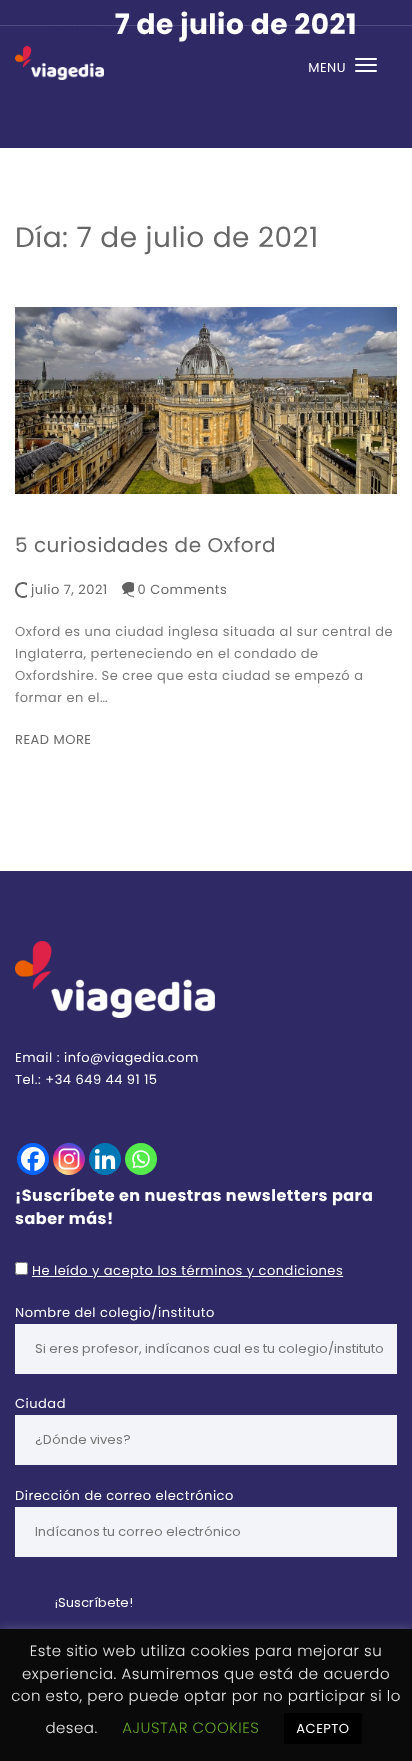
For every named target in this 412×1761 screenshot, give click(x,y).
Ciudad (40, 1403)
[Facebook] (33, 1159)
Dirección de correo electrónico (124, 1495)
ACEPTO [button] (322, 1728)
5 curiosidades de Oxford (145, 545)
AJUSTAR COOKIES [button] (190, 1728)
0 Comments (183, 589)
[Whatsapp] (141, 1159)
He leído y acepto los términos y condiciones (187, 1270)
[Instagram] (69, 1159)
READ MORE (53, 739)
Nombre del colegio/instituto (115, 1312)
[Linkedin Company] (105, 1159)
